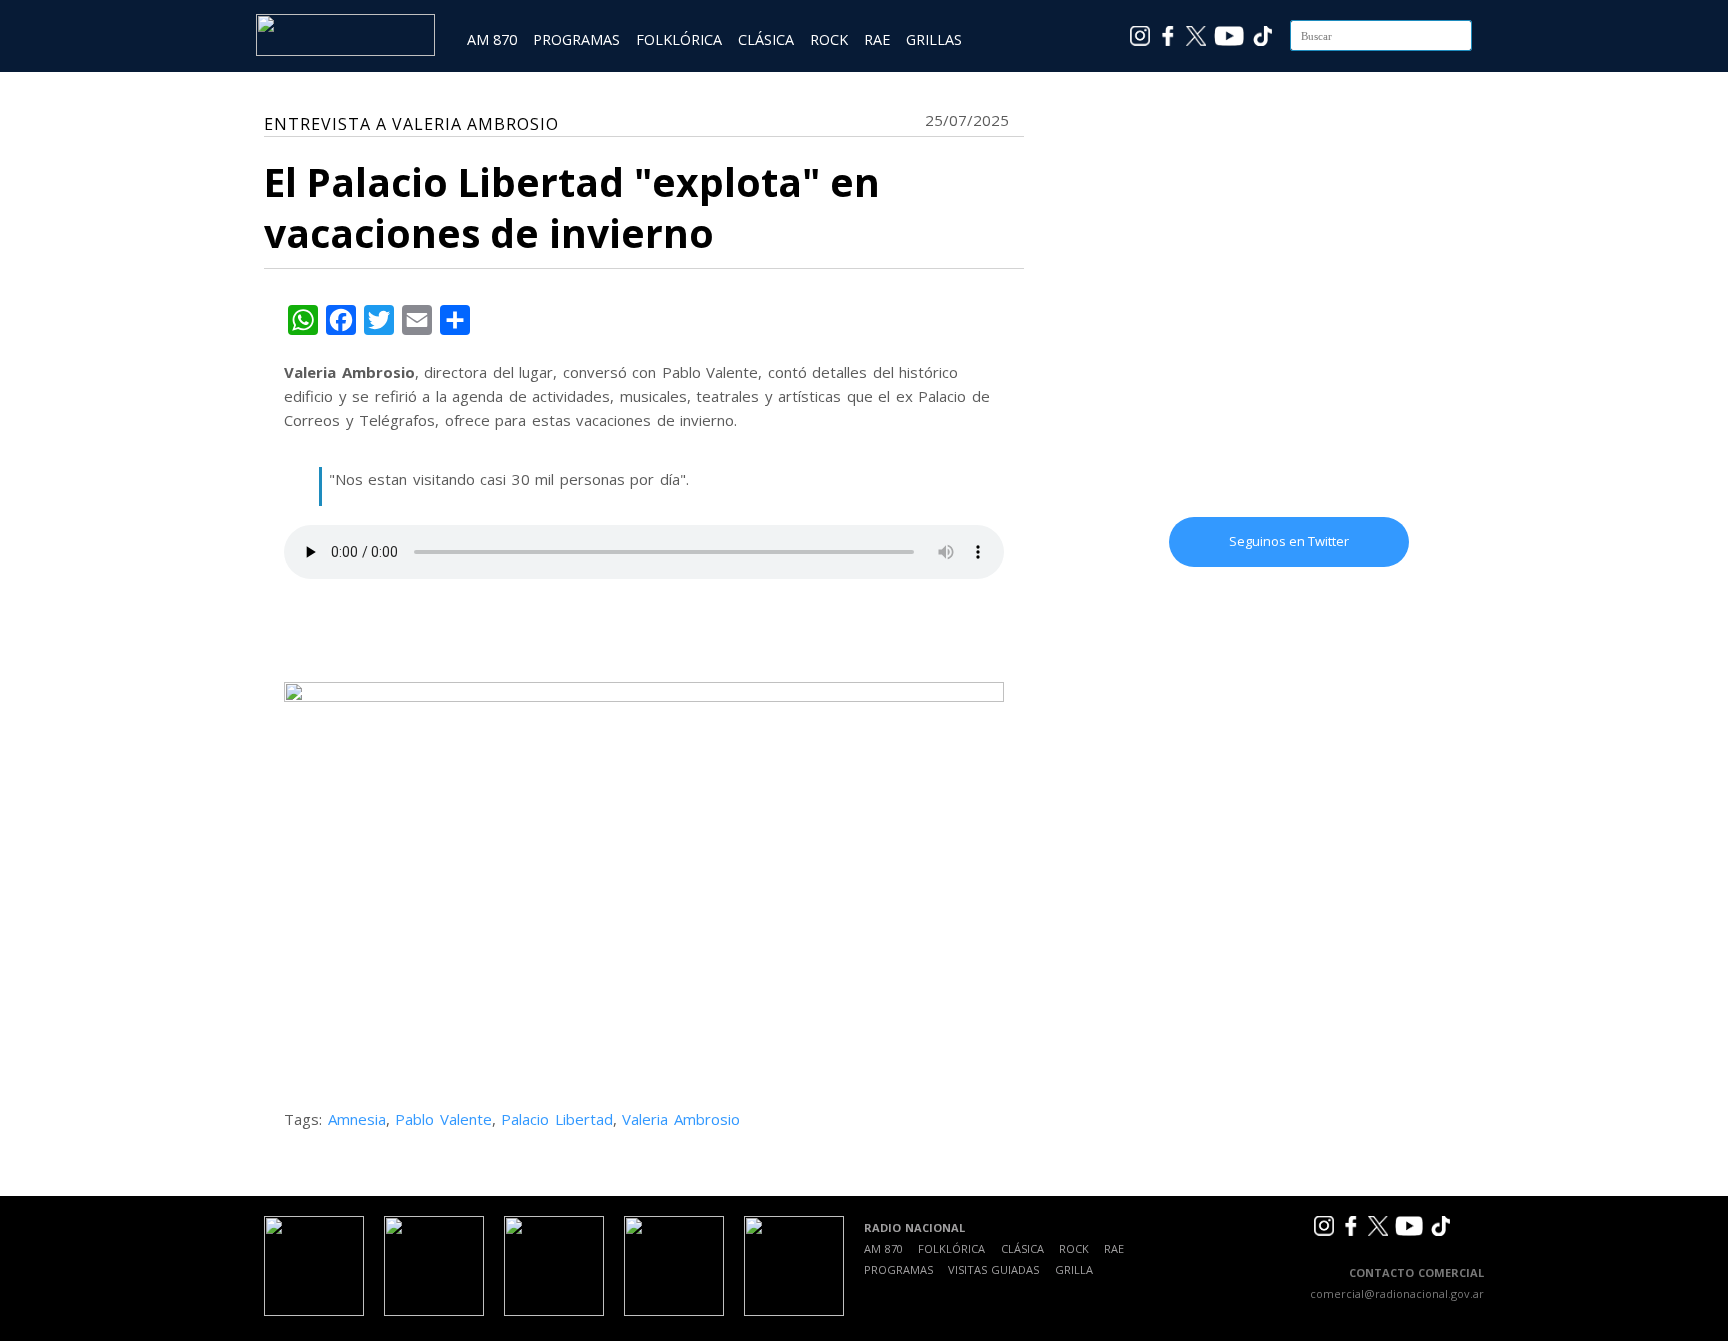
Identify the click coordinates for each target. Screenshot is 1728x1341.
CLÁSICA (766, 39)
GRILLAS (934, 39)
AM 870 (492, 39)
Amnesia (357, 1119)
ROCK (829, 39)
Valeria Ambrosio (681, 1119)
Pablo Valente (443, 1119)
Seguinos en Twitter (1289, 541)
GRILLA (1074, 1269)
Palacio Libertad (557, 1119)
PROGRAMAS (576, 39)
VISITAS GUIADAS (993, 1269)
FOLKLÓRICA (679, 39)
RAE (877, 39)
